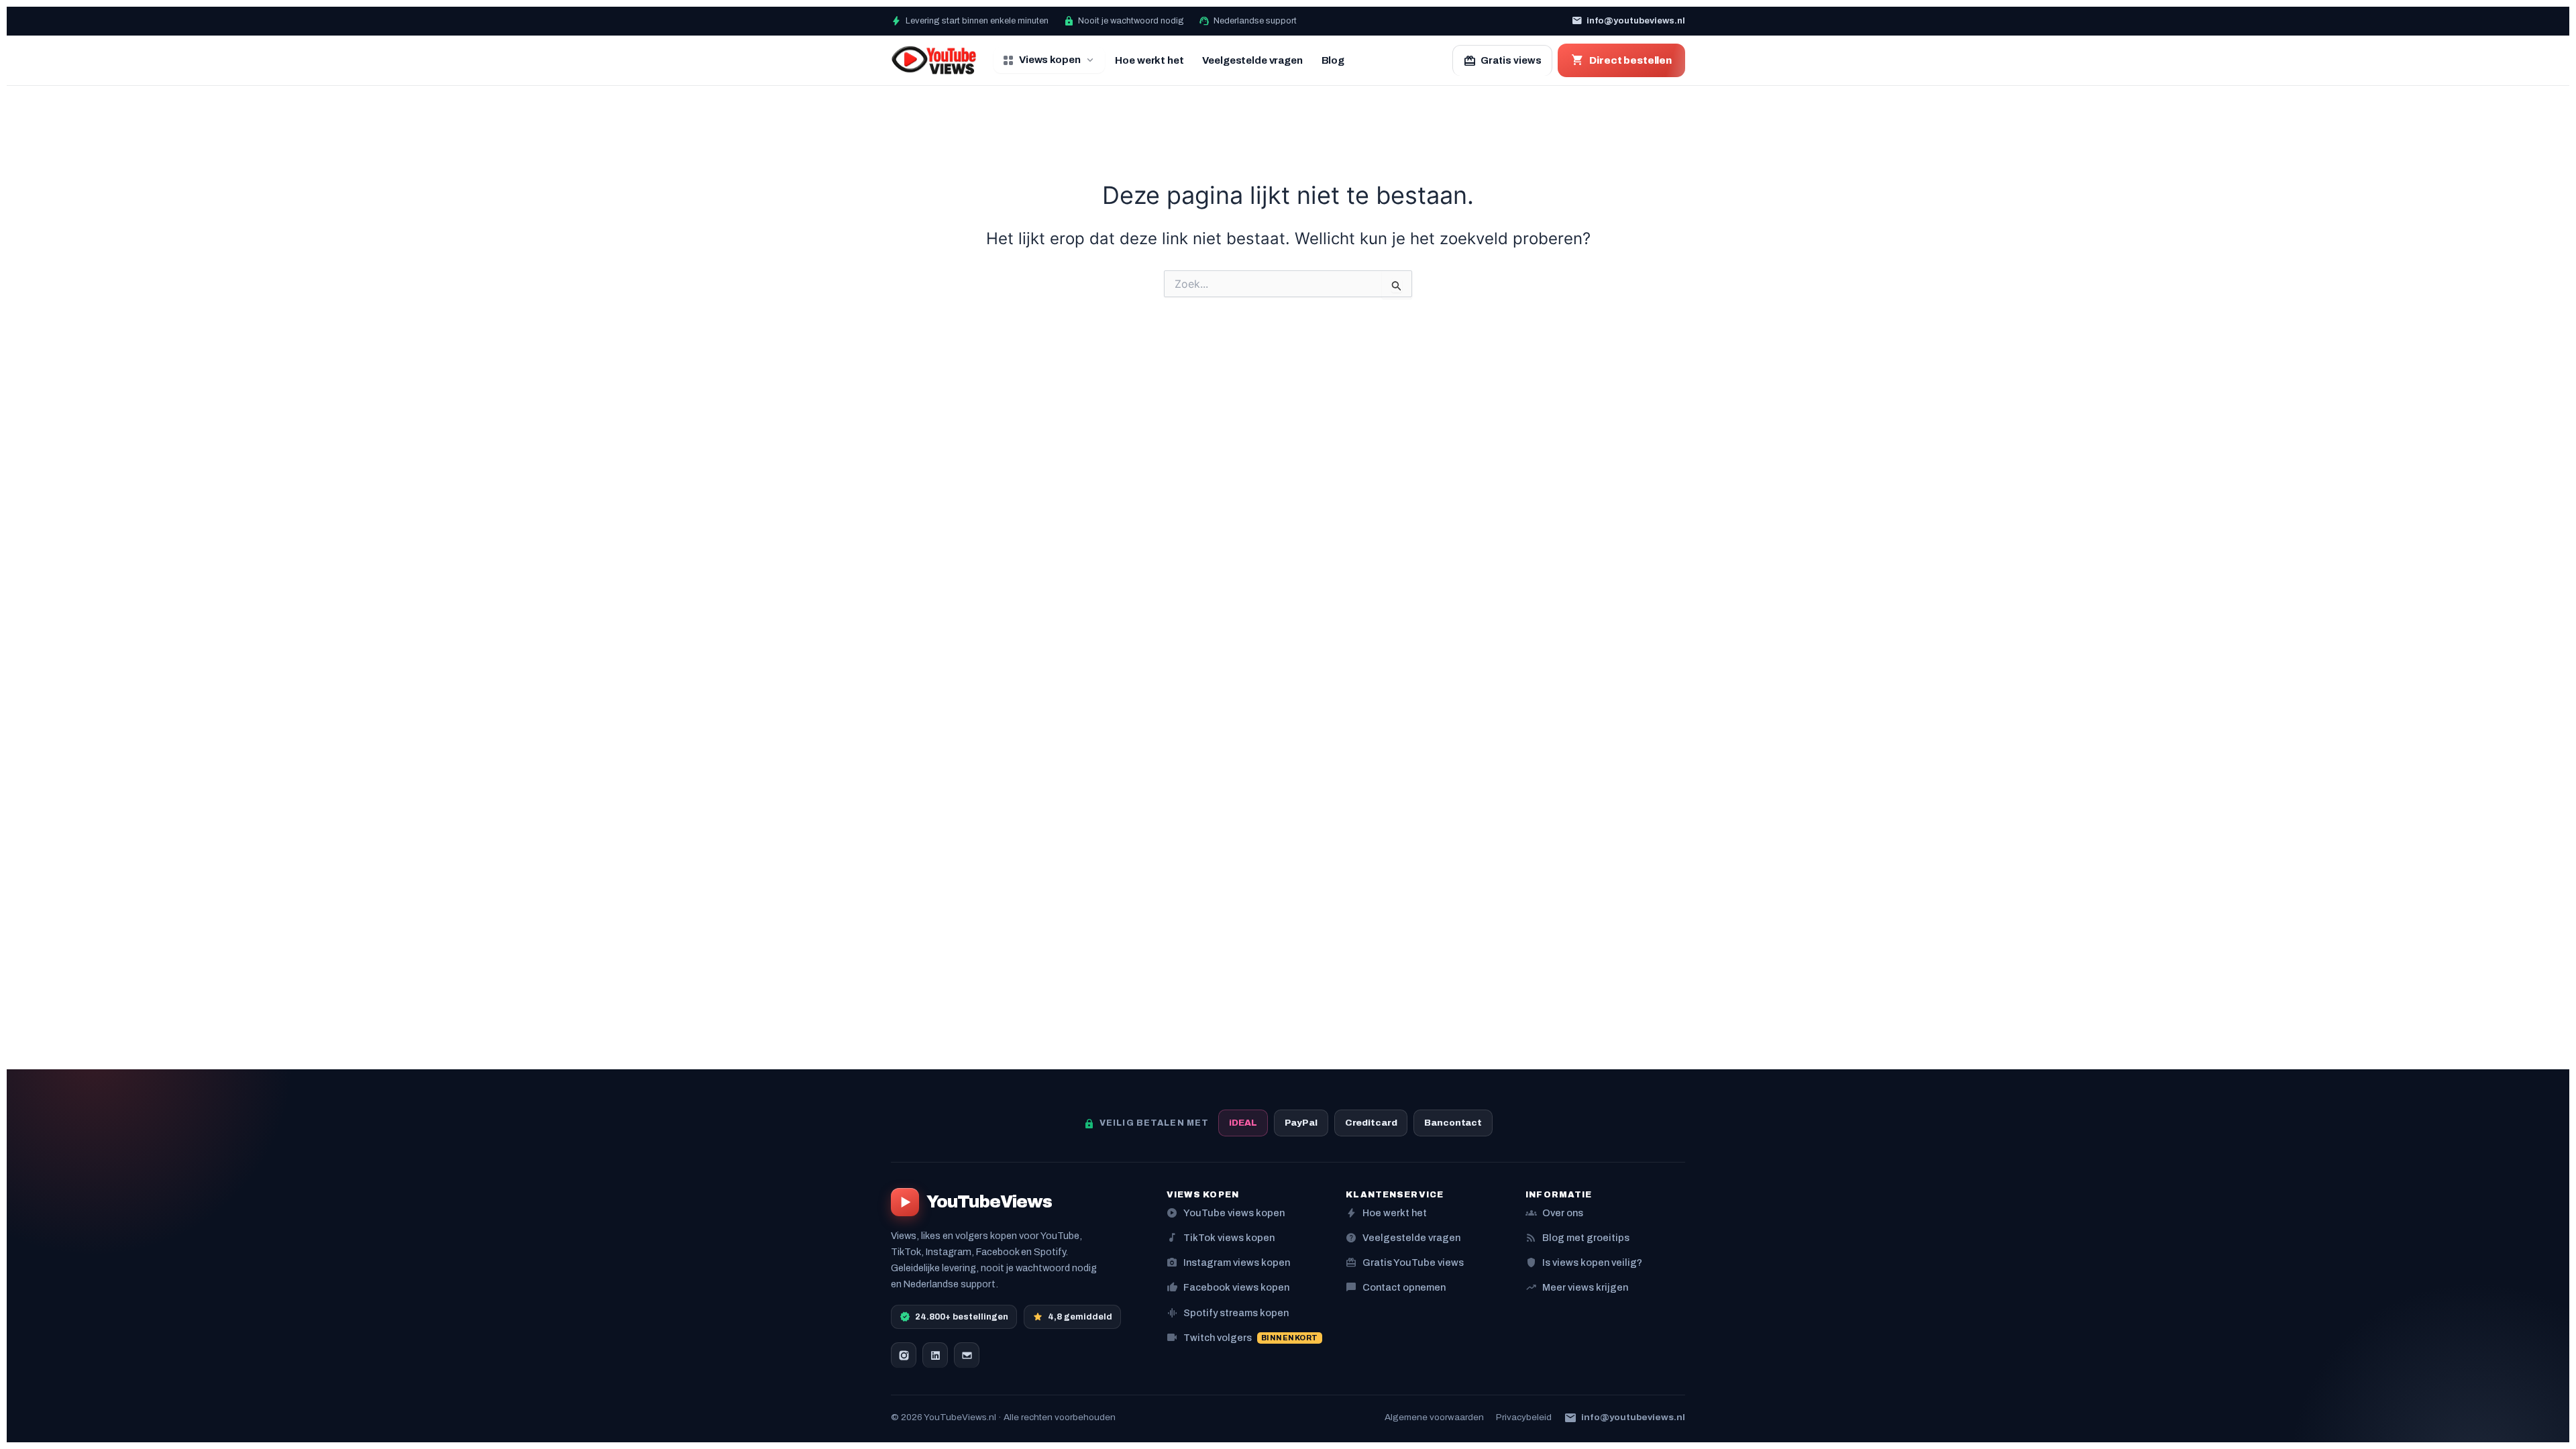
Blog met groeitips (1577, 1237)
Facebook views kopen (1228, 1287)
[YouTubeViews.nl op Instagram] (904, 1355)
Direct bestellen (1621, 60)
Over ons (1554, 1213)
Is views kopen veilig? (1584, 1262)
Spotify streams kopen (1228, 1312)
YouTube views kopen (1226, 1213)
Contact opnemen (1396, 1287)
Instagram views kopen (1228, 1262)
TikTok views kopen (1221, 1237)
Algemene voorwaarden (1434, 1417)
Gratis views (1502, 61)
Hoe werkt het (1149, 60)
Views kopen (1049, 60)
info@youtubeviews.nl (1628, 21)
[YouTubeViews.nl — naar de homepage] (934, 60)
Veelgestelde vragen (1252, 60)
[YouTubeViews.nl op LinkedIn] (935, 1355)
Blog (1333, 60)
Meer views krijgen (1577, 1287)
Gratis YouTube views (1405, 1262)
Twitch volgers (1242, 1337)
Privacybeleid (1524, 1417)
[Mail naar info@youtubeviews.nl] (967, 1355)
